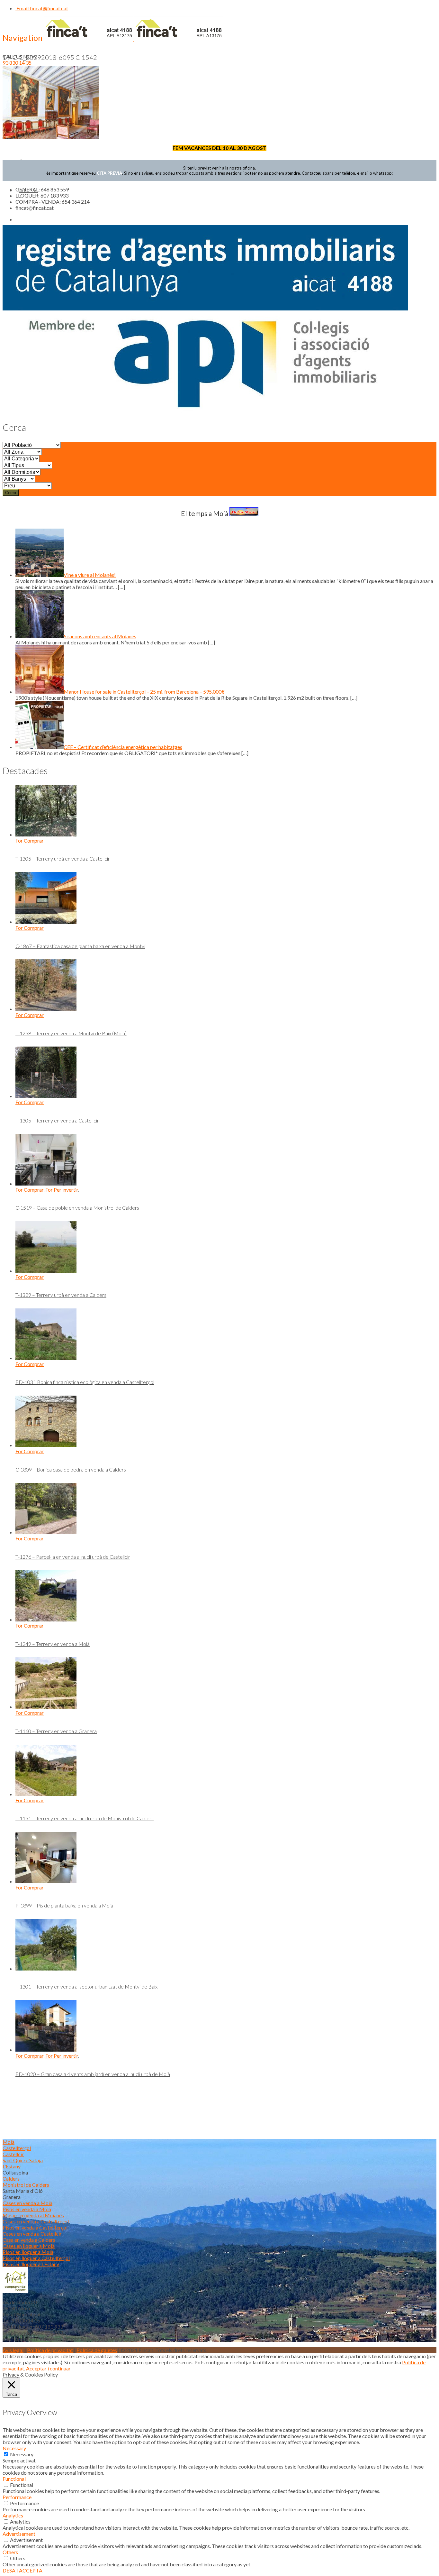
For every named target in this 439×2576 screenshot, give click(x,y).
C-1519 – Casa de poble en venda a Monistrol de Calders (77, 1208)
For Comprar (30, 840)
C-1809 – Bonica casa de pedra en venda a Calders (71, 1469)
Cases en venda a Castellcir (32, 2234)
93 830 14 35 (17, 63)
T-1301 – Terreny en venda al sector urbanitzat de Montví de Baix (86, 1986)
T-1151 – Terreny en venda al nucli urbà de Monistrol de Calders (85, 1818)
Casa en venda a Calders (29, 2240)
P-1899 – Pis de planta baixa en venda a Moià (64, 1905)
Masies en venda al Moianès (33, 2215)
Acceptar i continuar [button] (48, 2368)
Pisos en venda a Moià (27, 2209)
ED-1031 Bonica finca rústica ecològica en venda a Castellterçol (85, 1382)
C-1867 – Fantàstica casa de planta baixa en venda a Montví (80, 946)
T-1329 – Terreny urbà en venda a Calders (61, 1295)
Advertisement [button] (19, 2534)
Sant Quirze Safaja (23, 2160)
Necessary (22, 2454)
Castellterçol (17, 2148)
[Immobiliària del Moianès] (133, 39)
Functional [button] (14, 2479)
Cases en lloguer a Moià (29, 2246)
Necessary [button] (14, 2448)
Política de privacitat (50, 2350)
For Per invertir (62, 1190)
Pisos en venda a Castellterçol (35, 2227)
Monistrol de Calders (26, 2185)
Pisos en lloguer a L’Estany (31, 2264)
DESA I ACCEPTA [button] (22, 2570)
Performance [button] (17, 2497)
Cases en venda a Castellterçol (36, 2221)
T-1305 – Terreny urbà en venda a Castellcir (63, 859)
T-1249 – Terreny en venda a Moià (53, 1644)
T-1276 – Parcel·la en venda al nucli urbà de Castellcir (73, 1557)
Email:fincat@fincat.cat (42, 8)
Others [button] (10, 2552)
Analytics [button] (13, 2515)
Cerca (11, 493)
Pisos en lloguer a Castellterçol (36, 2258)
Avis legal (13, 2350)
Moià (9, 2142)
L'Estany (12, 2166)
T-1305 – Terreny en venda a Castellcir (57, 1120)
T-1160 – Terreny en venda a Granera (56, 1731)
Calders (11, 2179)
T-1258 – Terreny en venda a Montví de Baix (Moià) (71, 1033)
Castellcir (13, 2154)
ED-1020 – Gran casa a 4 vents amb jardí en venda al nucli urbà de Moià (93, 2074)
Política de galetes (97, 2350)
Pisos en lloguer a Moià (28, 2252)
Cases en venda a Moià (27, 2203)
